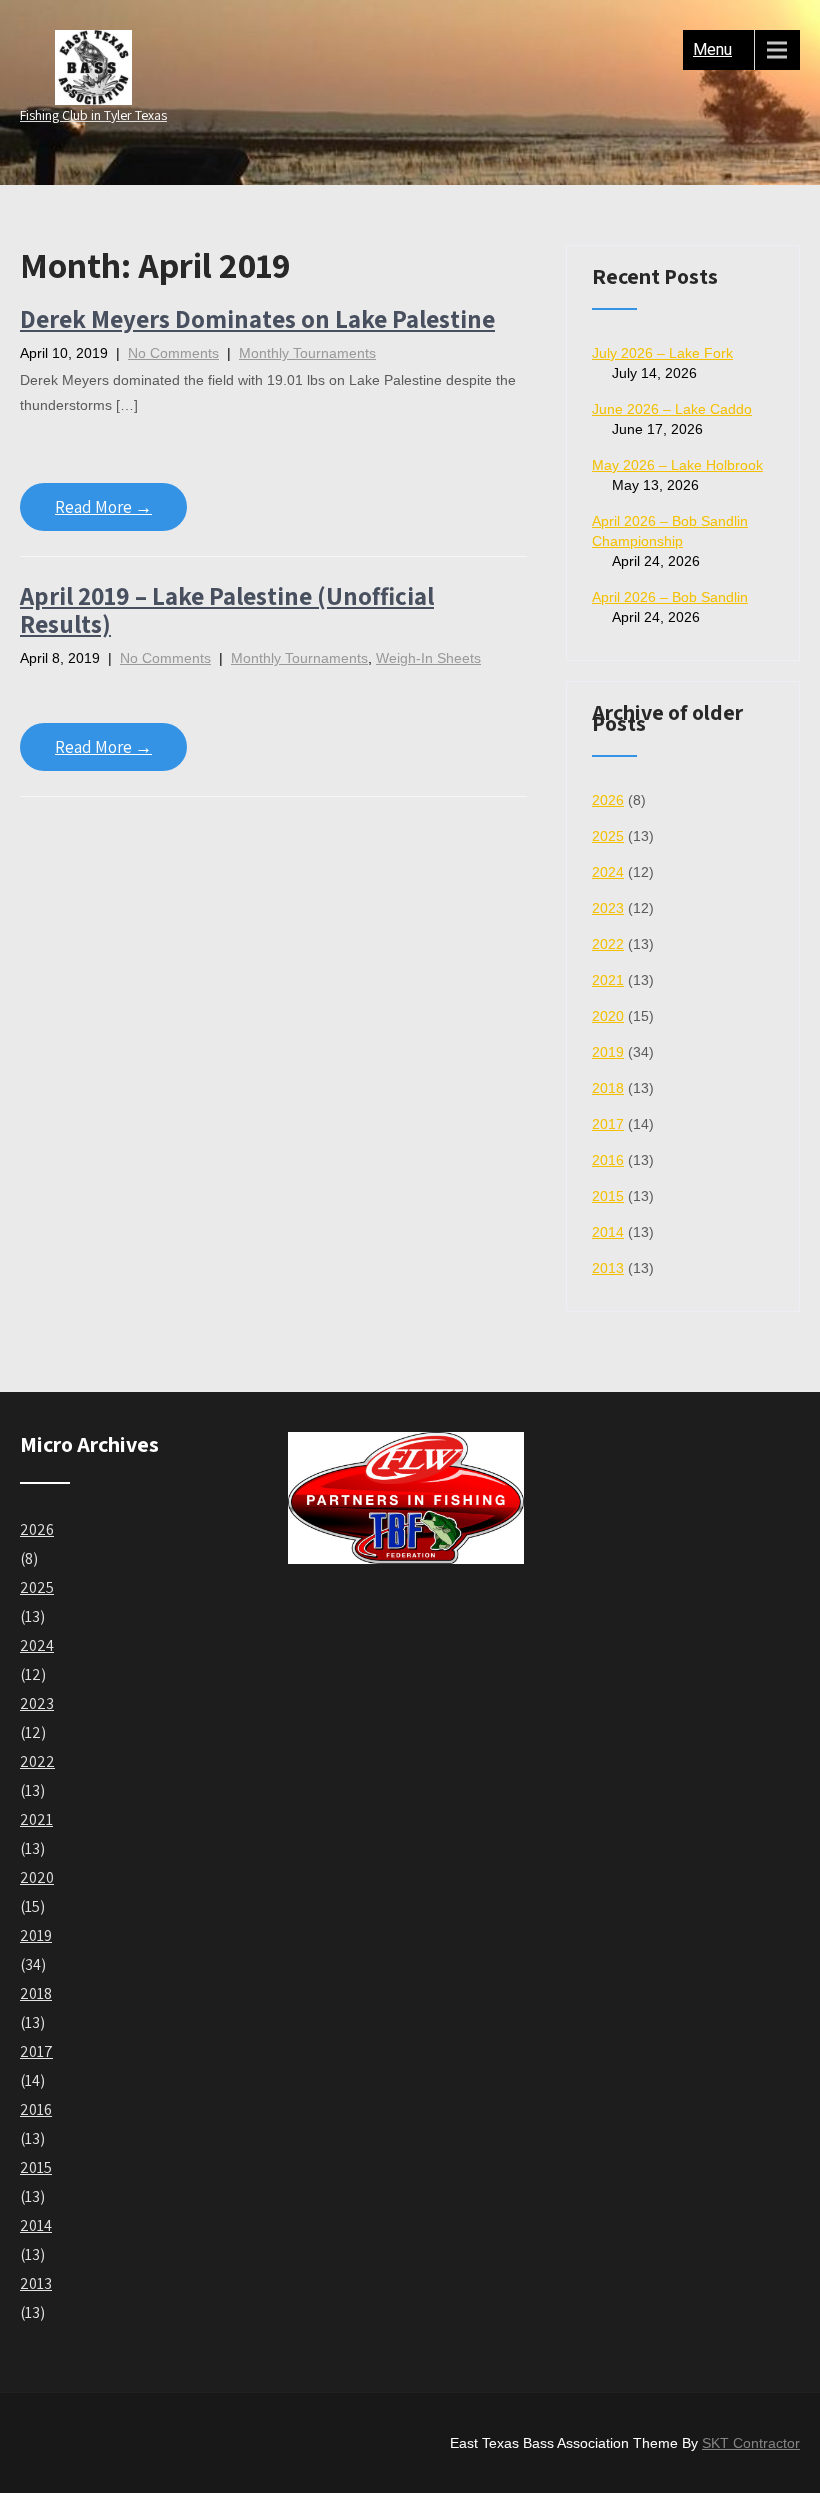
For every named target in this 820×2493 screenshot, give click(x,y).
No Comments (173, 353)
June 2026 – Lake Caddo (672, 409)
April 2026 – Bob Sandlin (670, 597)
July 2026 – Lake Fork (662, 353)
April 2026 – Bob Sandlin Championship (670, 531)
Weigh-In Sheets (428, 658)
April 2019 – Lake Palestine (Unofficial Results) (227, 609)
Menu (712, 49)
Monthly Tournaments (307, 353)
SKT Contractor (751, 2443)
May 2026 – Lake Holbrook (677, 465)
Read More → (103, 507)
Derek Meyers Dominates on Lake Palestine (257, 318)
